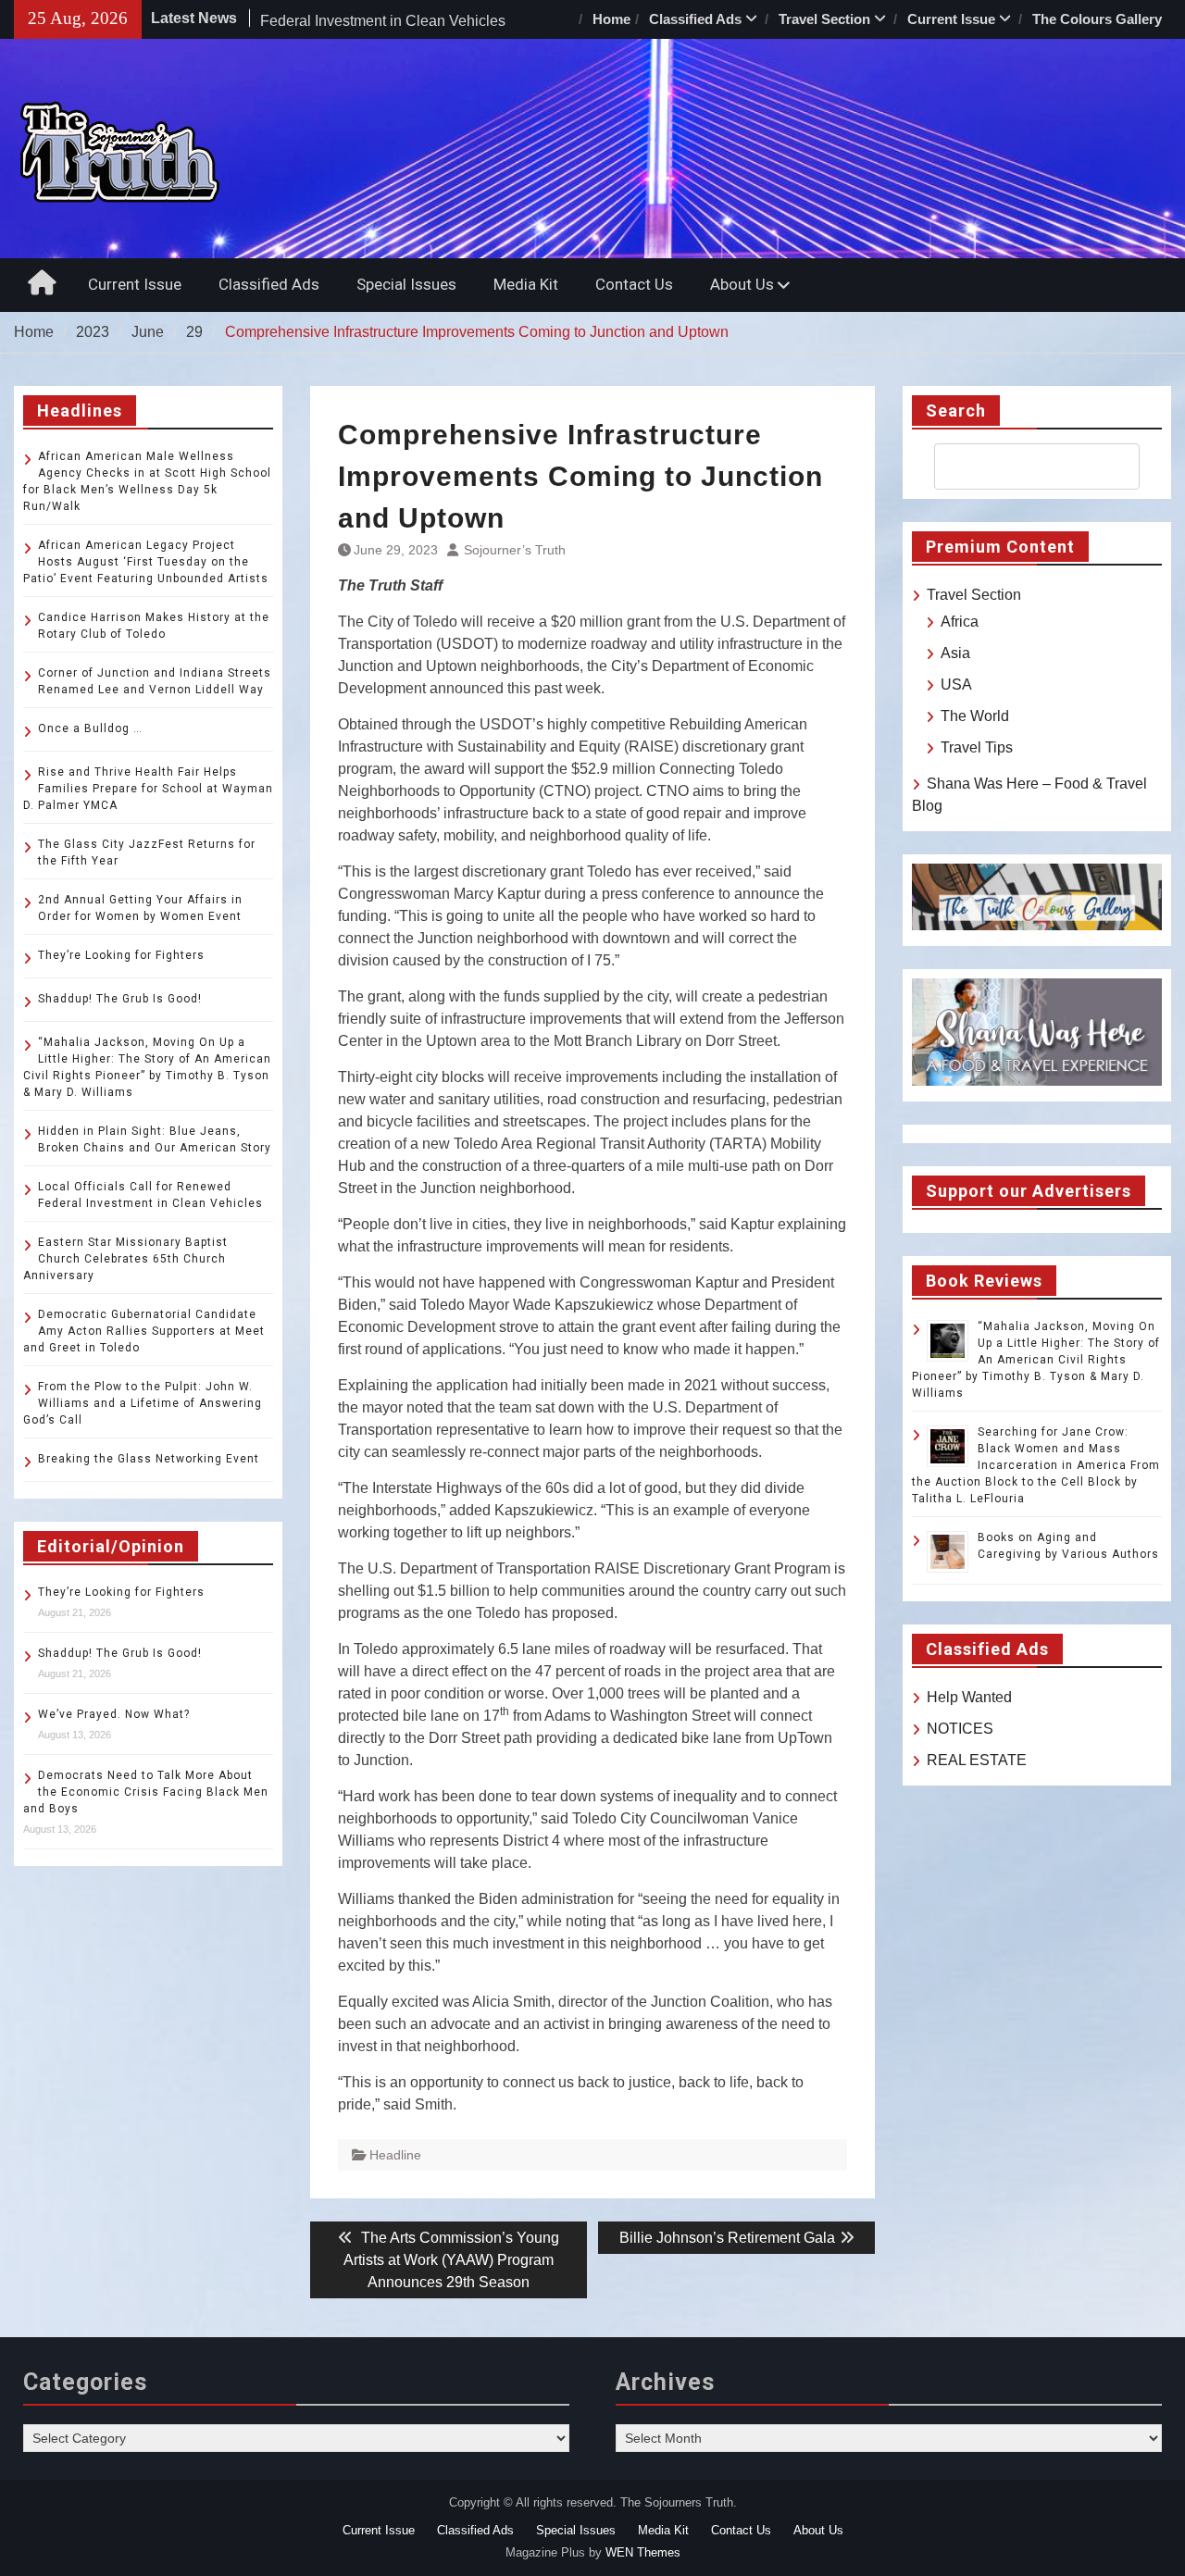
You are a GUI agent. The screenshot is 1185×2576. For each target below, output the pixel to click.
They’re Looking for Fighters (121, 955)
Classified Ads (695, 19)
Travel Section (824, 19)
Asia (955, 653)
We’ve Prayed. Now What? (114, 1714)
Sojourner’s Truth (515, 550)
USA (956, 684)
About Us (742, 284)
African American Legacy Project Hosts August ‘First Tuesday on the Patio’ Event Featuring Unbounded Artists (146, 562)
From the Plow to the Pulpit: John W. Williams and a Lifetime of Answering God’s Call (143, 1403)
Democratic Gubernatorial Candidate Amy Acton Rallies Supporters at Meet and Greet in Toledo (144, 1331)
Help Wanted (969, 1697)
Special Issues (406, 284)
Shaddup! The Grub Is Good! (120, 999)
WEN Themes (643, 2552)
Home (611, 19)
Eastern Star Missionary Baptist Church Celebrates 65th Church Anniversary (125, 1259)
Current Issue (951, 19)
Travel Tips (977, 747)
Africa (960, 622)
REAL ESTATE (977, 1760)
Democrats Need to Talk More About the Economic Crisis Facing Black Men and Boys (146, 1792)
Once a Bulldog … (90, 728)
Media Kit (526, 284)
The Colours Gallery (1097, 19)
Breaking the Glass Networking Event (149, 1459)
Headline (395, 2155)
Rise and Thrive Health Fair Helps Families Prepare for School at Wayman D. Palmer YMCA (148, 789)
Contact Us (634, 284)
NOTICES (960, 1729)
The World (975, 716)
